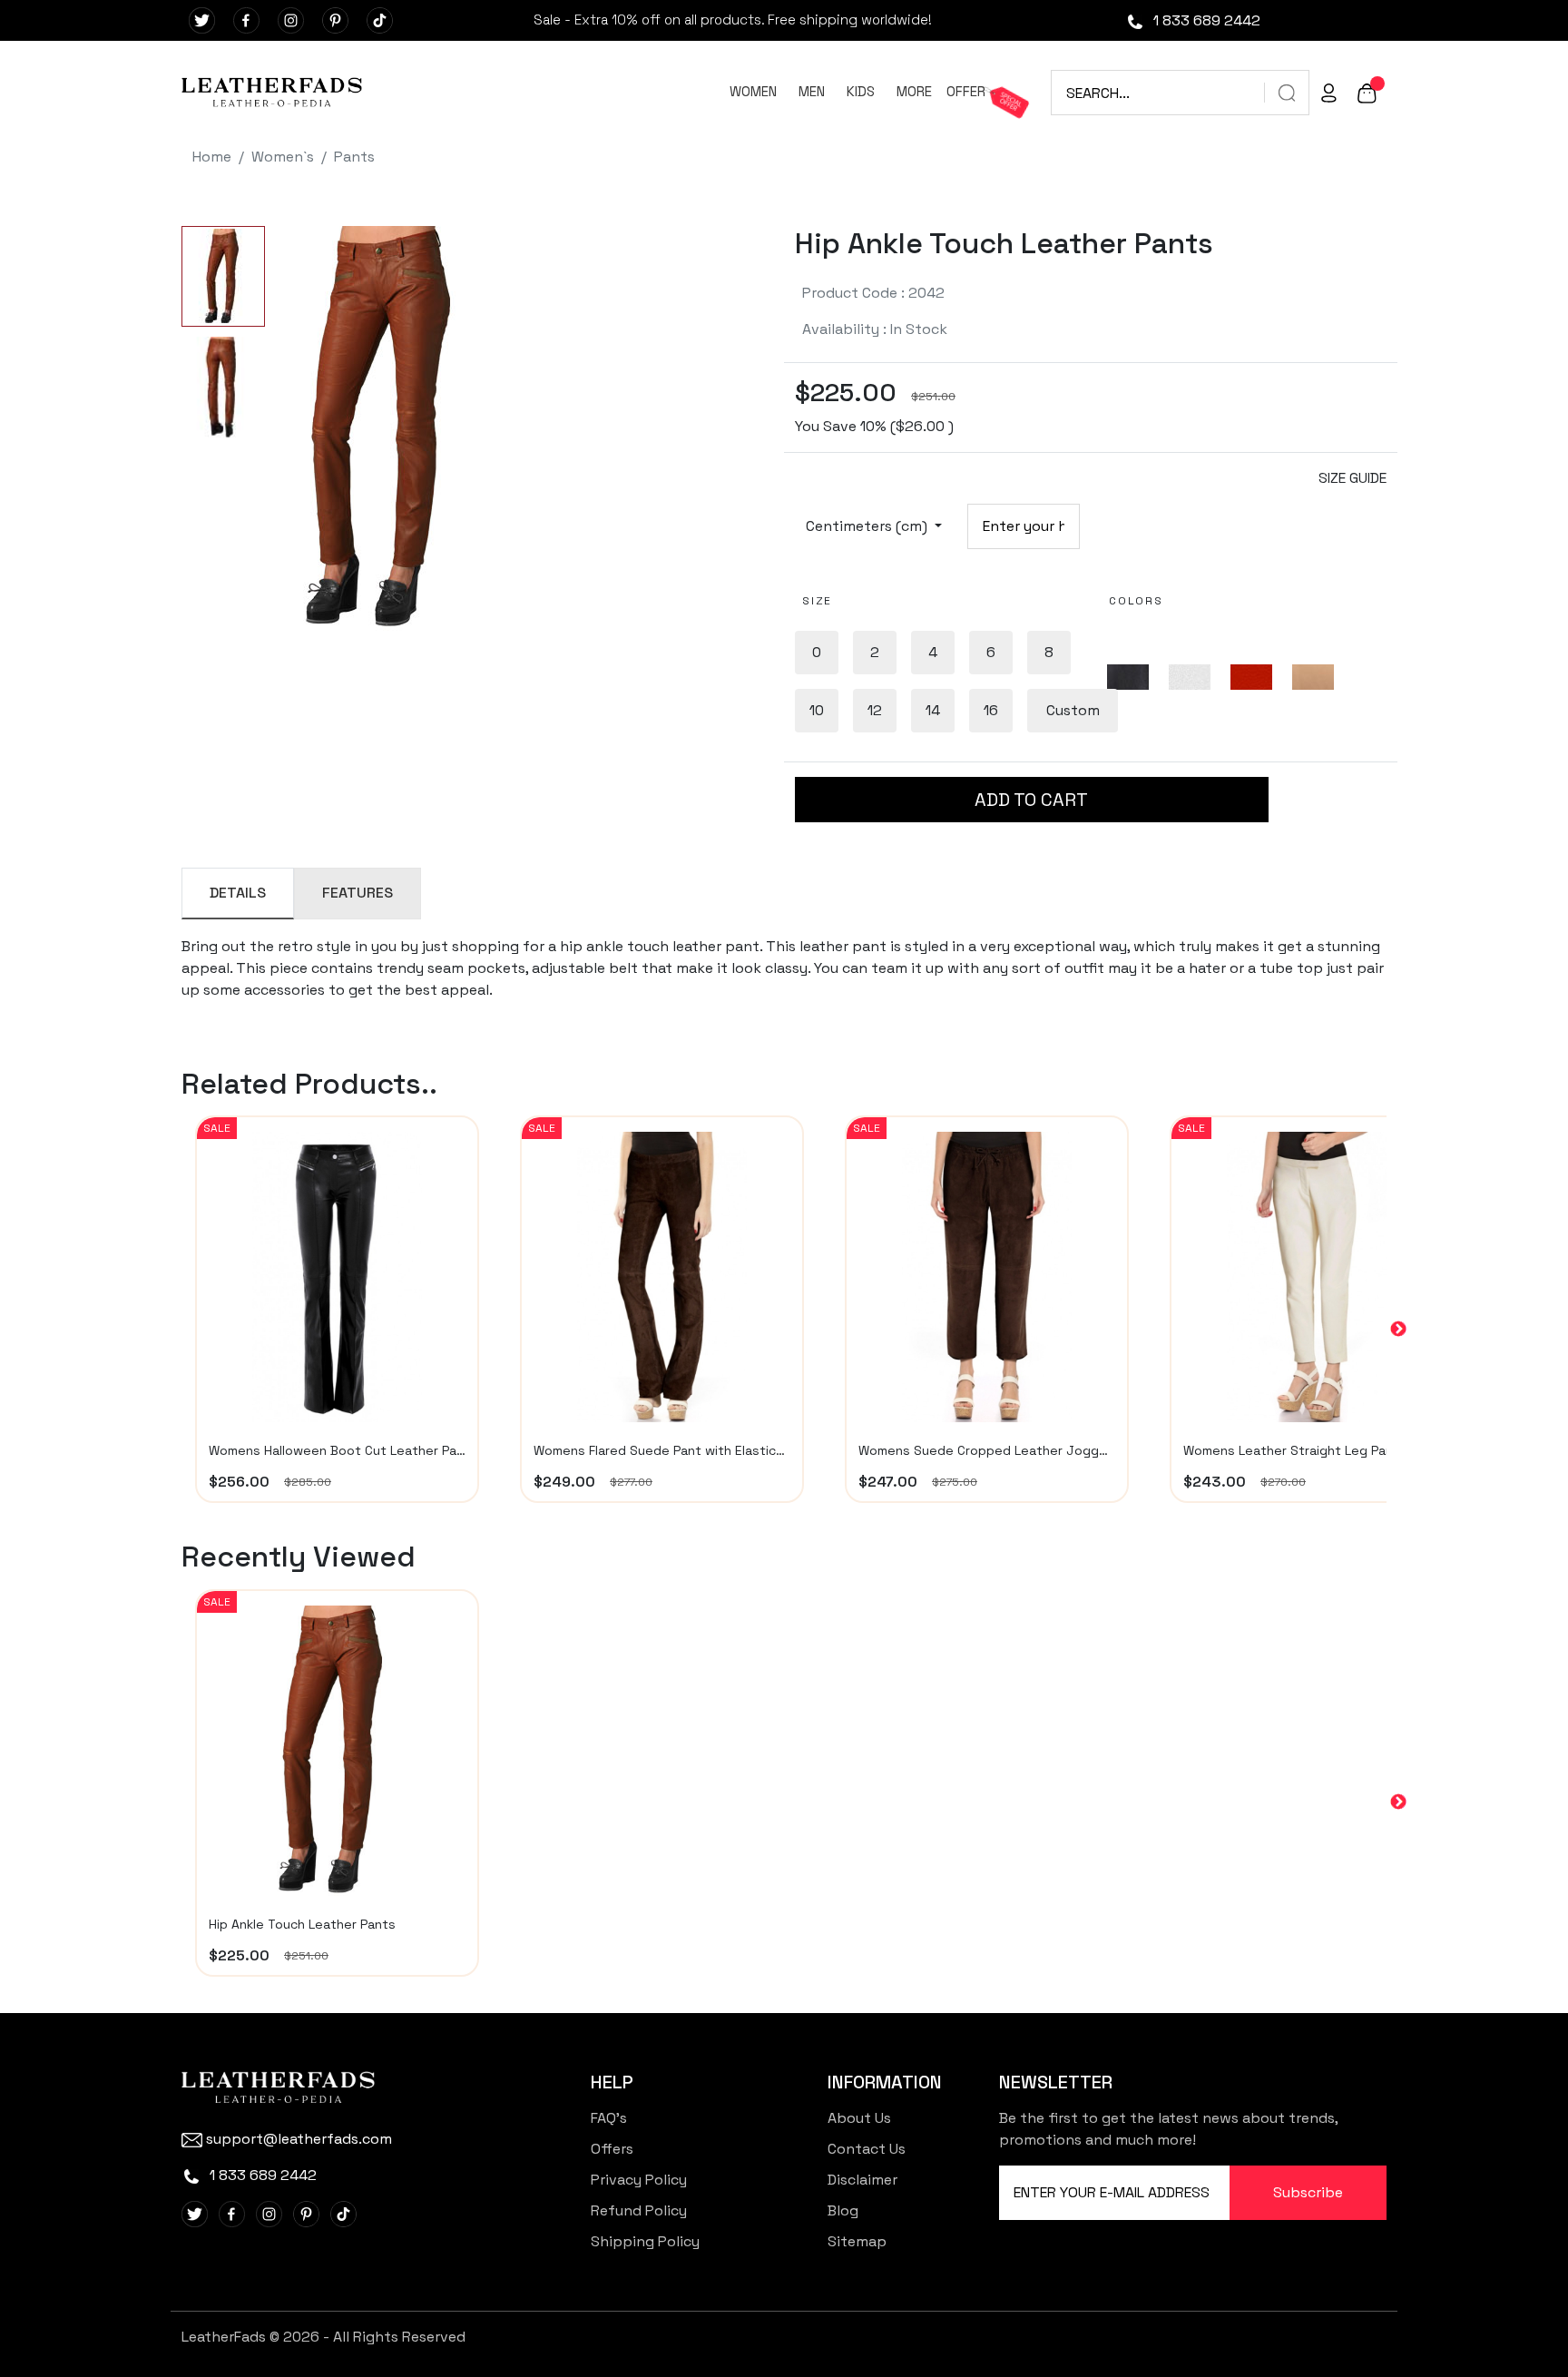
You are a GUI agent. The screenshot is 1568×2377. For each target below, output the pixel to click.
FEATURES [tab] (358, 893)
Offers (612, 2149)
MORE (914, 91)
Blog (843, 2210)
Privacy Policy (639, 2180)
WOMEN (753, 91)
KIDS (861, 91)
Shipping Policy (645, 2241)
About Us (859, 2118)
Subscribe (1308, 2192)
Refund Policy (639, 2210)
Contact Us (867, 2149)
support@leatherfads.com (299, 2139)
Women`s (283, 157)
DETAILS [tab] (238, 893)
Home (212, 157)
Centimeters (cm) (868, 526)
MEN (812, 91)
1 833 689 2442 (1205, 20)
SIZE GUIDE (1352, 478)
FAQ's (609, 2118)
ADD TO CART (1031, 800)
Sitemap (857, 2241)
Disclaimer (862, 2180)
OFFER (966, 91)
